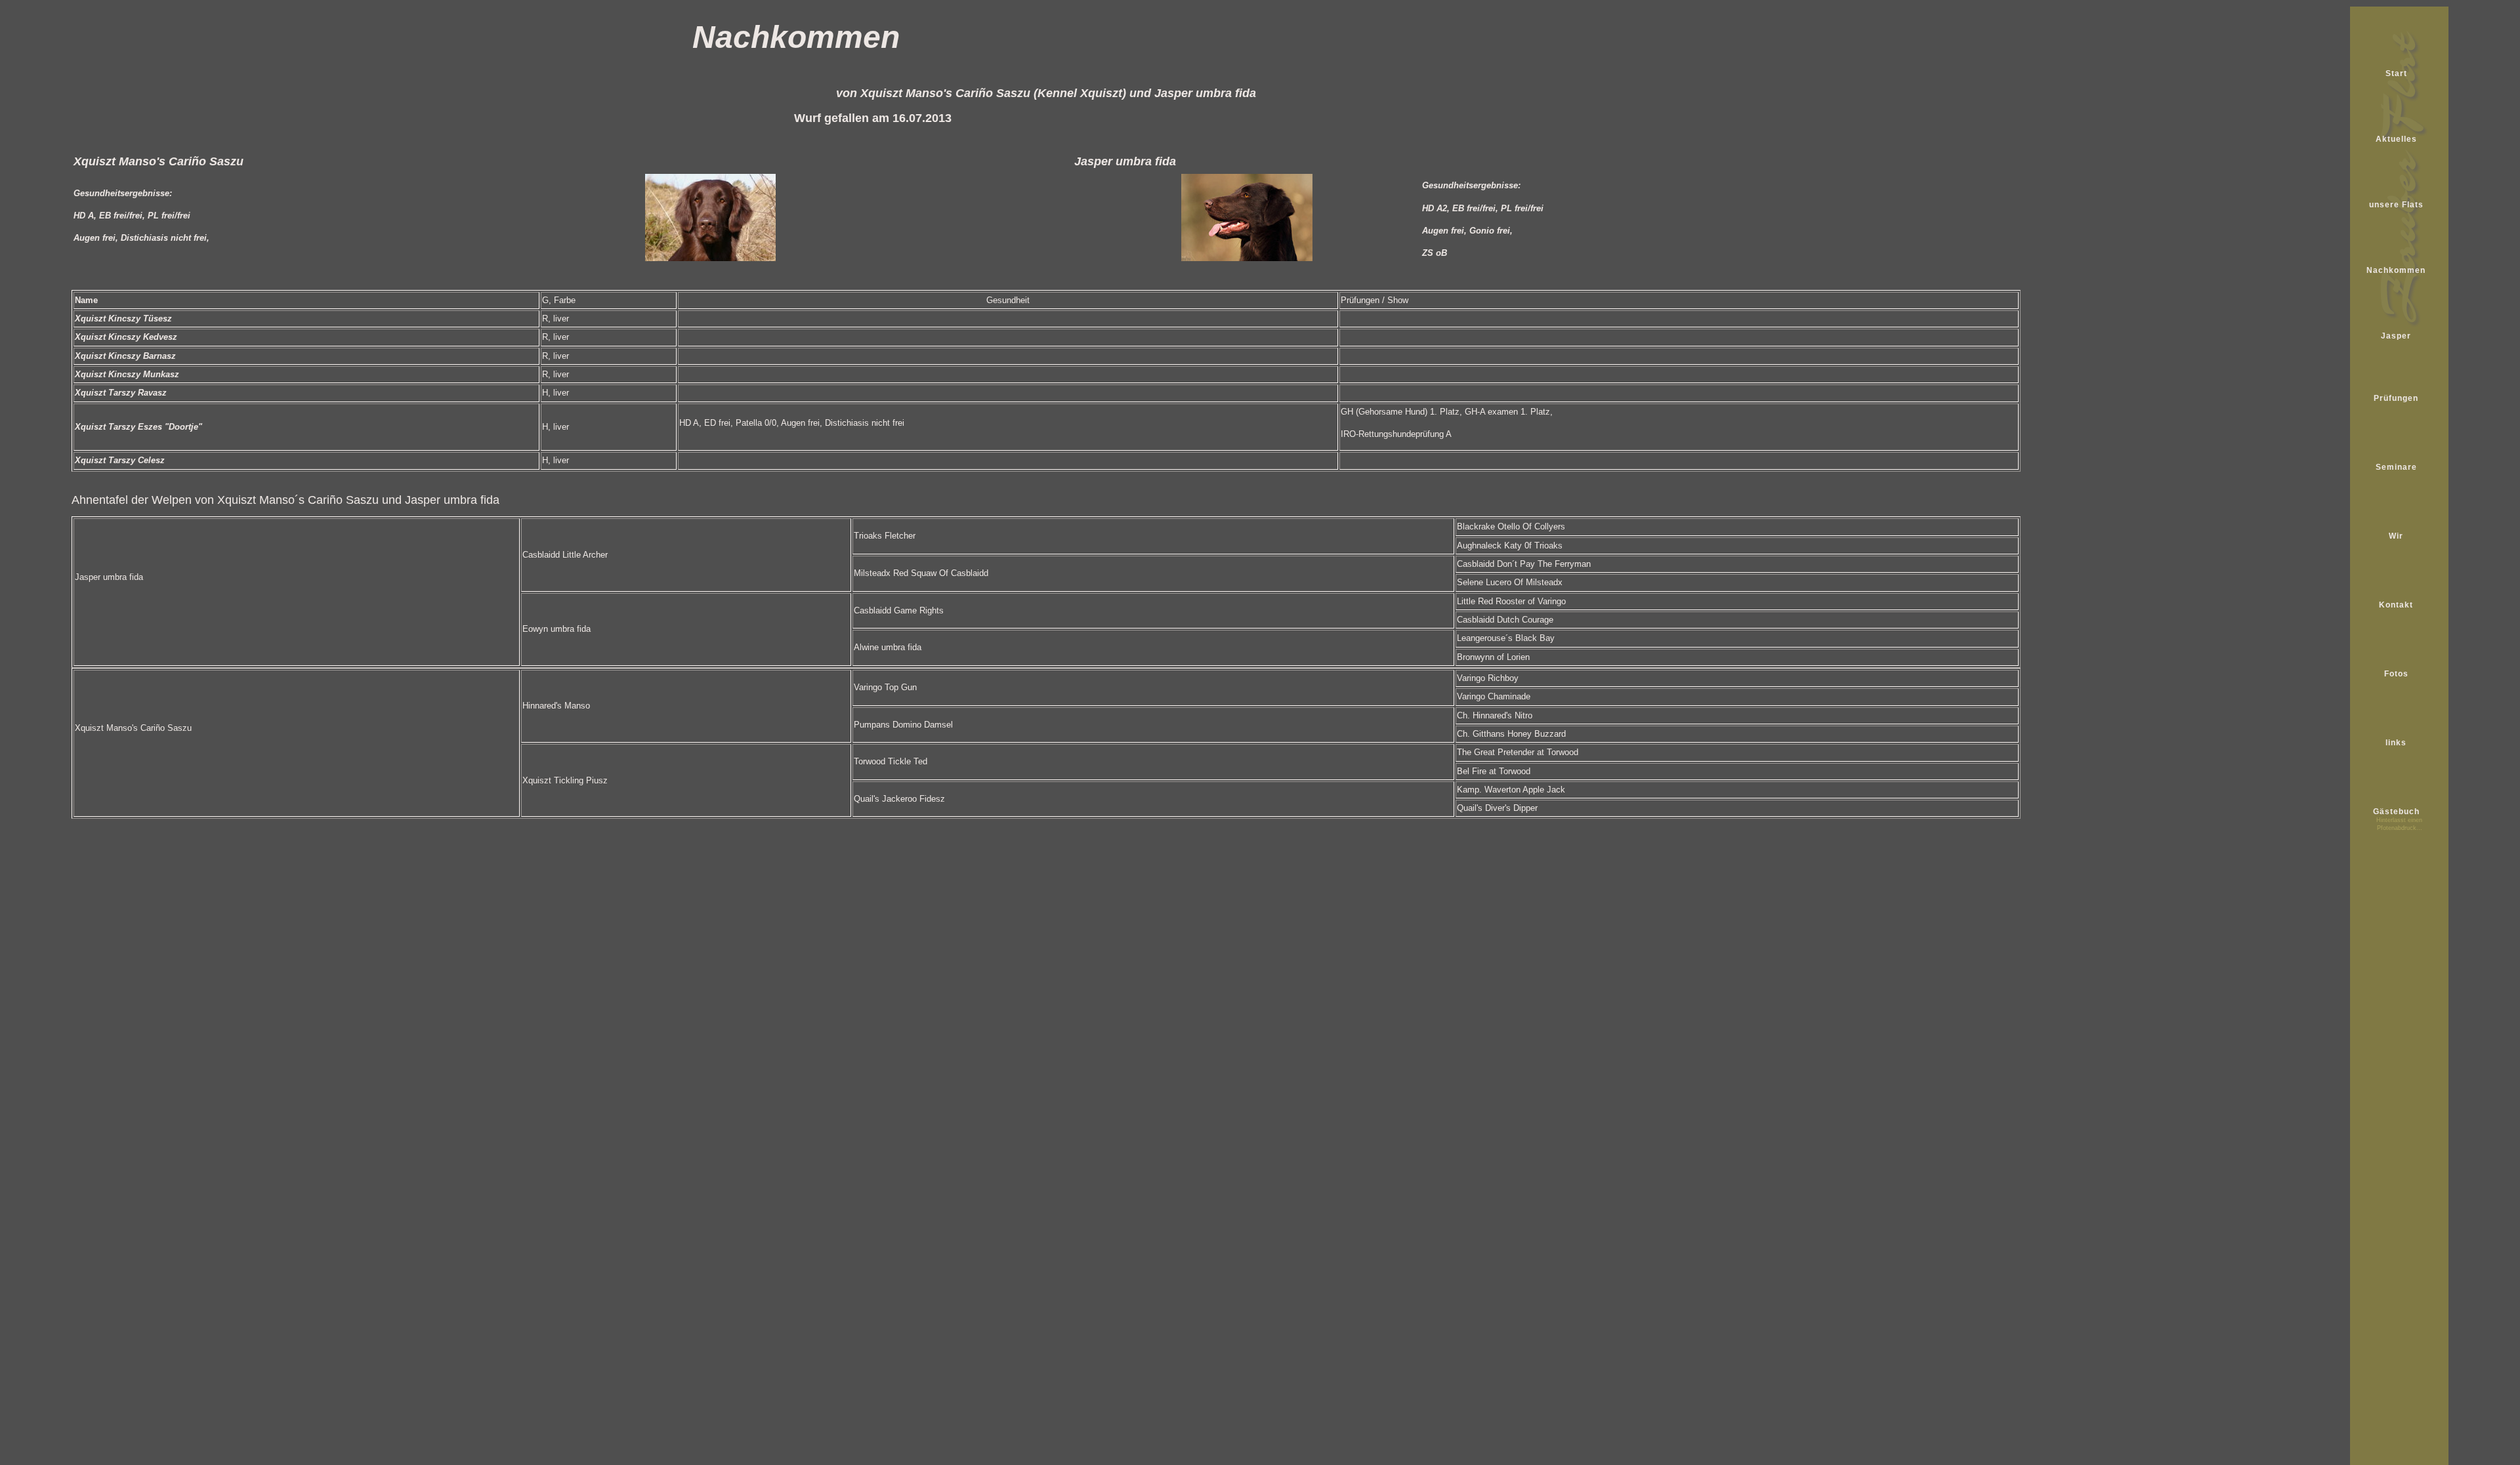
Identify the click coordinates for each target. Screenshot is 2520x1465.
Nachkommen (2396, 270)
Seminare (2396, 467)
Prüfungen (2396, 398)
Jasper (2396, 336)
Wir (2396, 536)
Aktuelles (2396, 139)
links (2396, 743)
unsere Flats (2396, 205)
